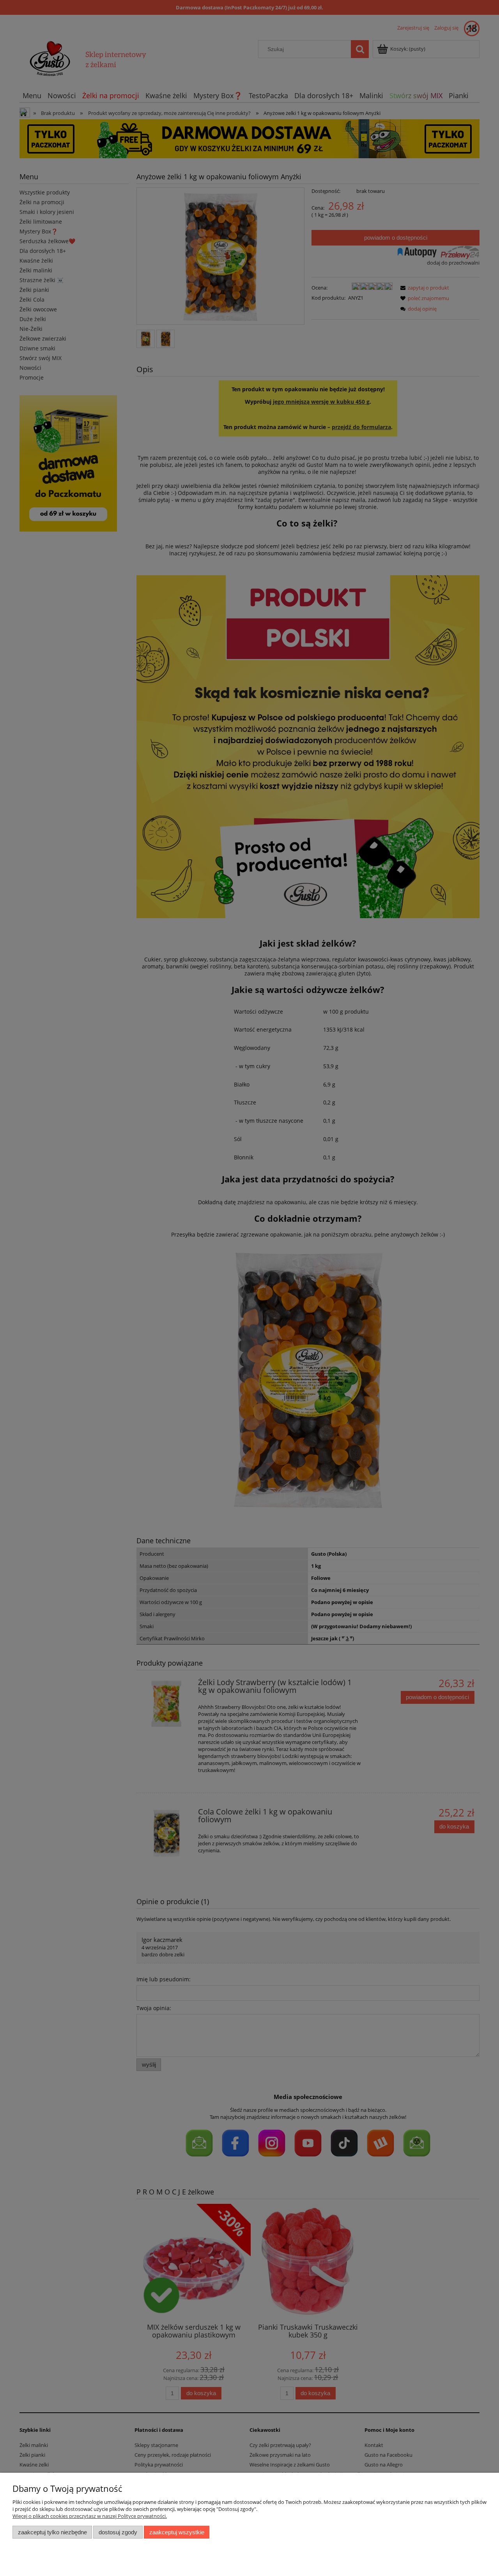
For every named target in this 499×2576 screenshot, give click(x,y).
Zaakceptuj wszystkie (177, 2532)
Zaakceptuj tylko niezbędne (52, 2532)
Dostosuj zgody (118, 2532)
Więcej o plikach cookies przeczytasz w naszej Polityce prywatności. (90, 2516)
